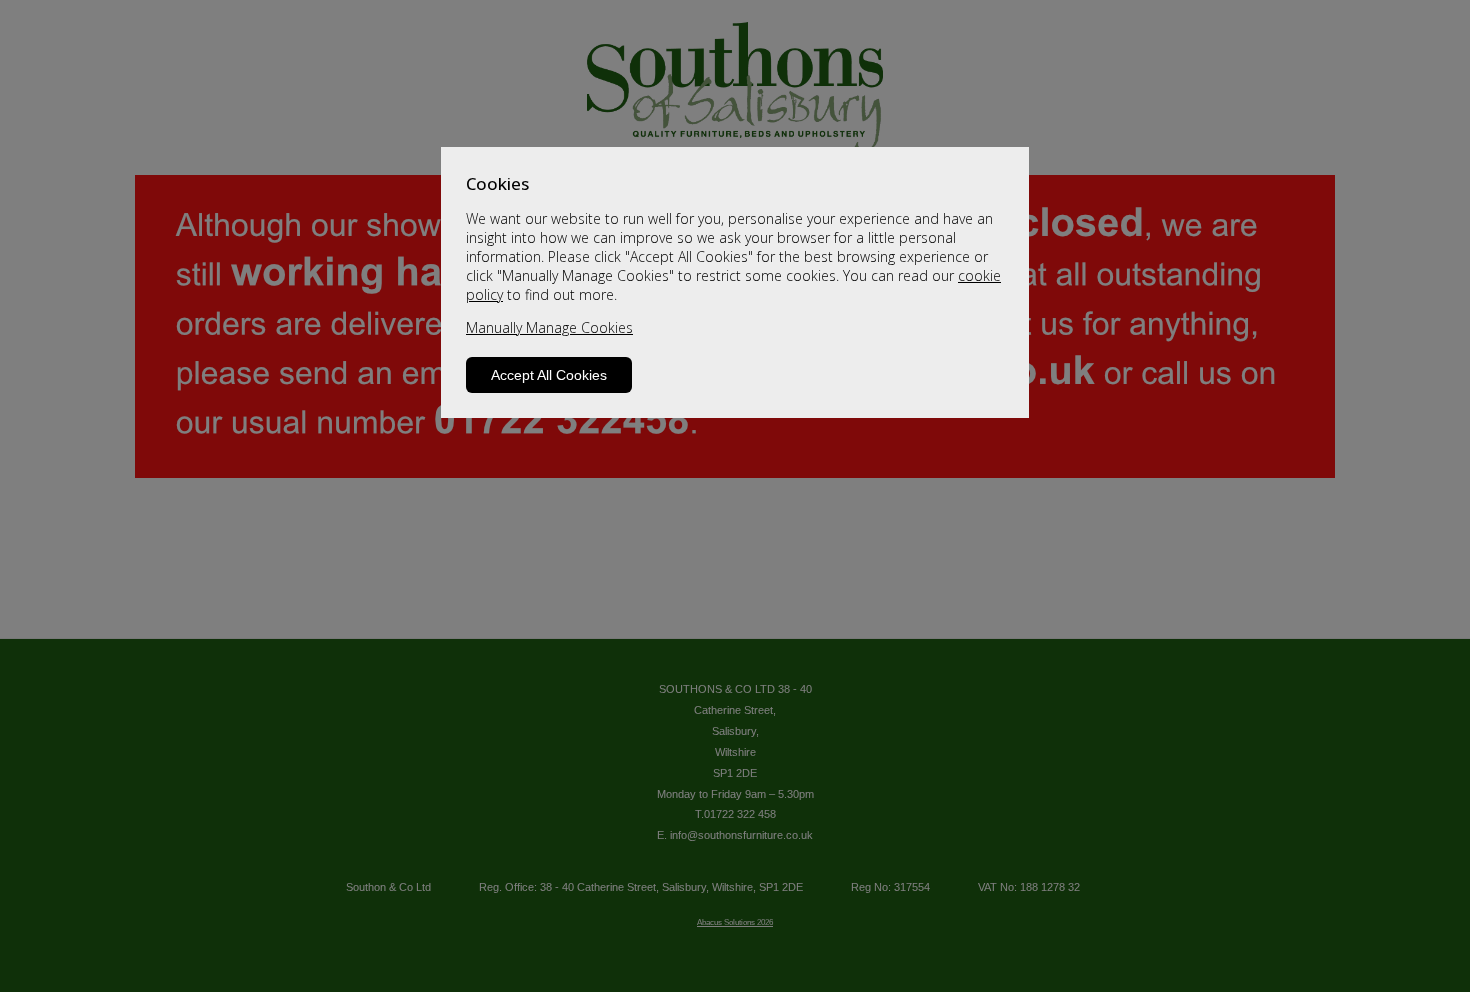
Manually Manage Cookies (549, 327)
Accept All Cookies (549, 375)
